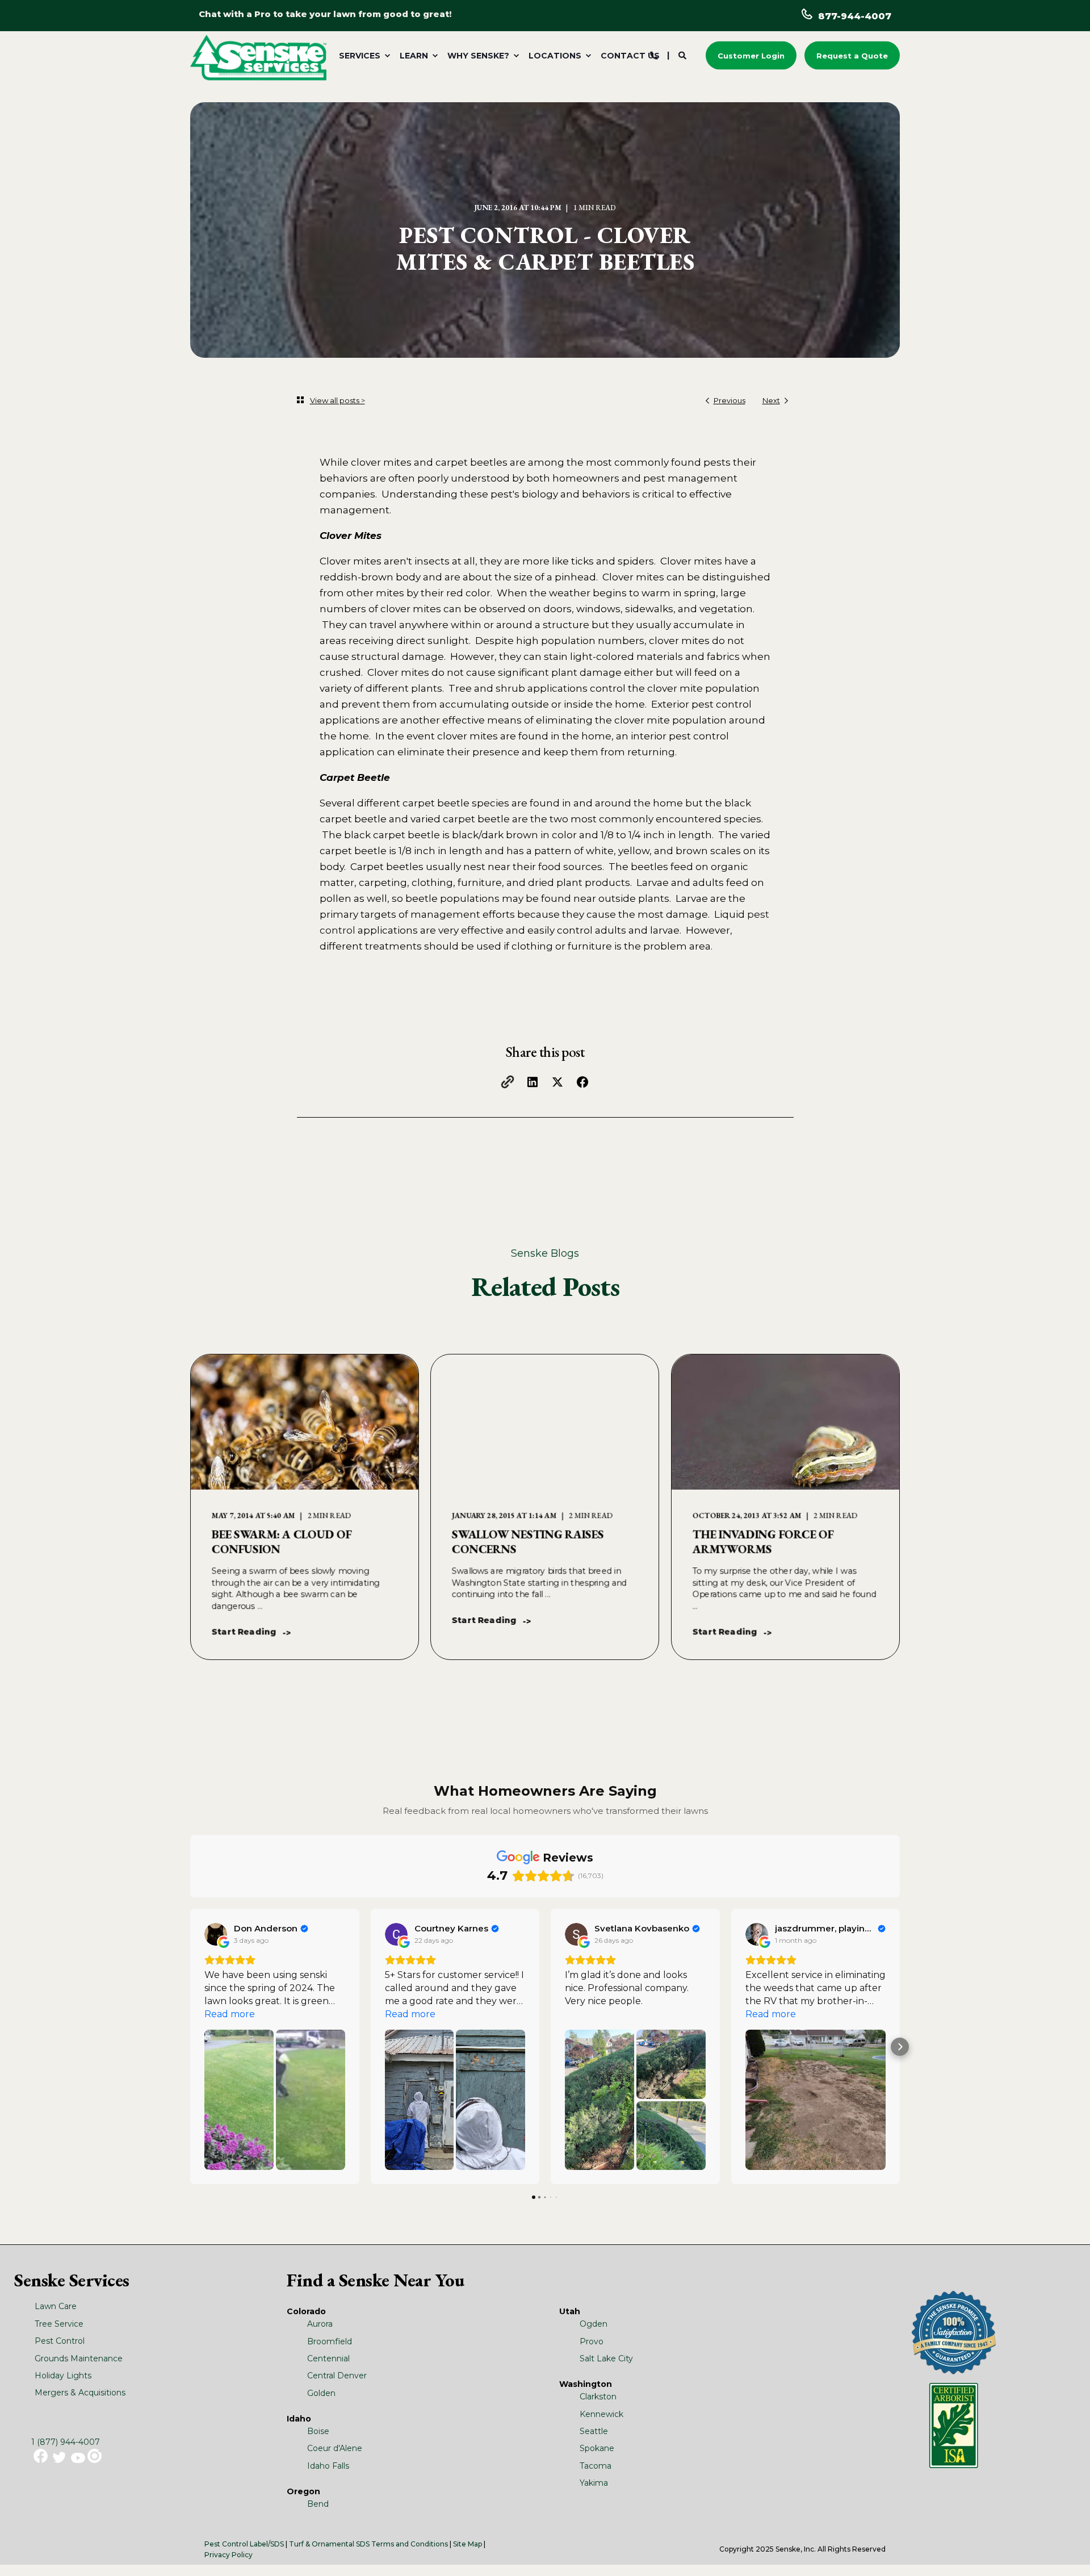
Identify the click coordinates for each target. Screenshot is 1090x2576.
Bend (318, 2504)
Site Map (468, 2544)
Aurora (320, 2324)
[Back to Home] (258, 57)
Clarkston (598, 2397)
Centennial (328, 2358)
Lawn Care (56, 2306)
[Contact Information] (654, 55)
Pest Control (60, 2341)
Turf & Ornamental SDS (329, 2544)
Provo (592, 2341)
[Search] (684, 55)
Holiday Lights (63, 2376)
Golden (321, 2393)
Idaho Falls (328, 2466)
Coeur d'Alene (335, 2448)
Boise (318, 2431)
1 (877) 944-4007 (66, 2442)
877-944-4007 (855, 16)
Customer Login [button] (751, 55)
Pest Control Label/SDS (244, 2544)
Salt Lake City (606, 2358)
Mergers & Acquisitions (80, 2393)
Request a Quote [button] (852, 55)
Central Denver (337, 2376)
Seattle (594, 2431)
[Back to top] (1067, 2553)
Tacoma (596, 2466)
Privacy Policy (229, 2555)
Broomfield (330, 2341)
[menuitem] (362, 56)
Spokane (597, 2448)
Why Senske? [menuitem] (478, 56)
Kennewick (601, 2414)
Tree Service (59, 2324)
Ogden (594, 2324)
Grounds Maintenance (79, 2358)
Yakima (594, 2483)
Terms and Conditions (410, 2544)
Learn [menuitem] (414, 56)
